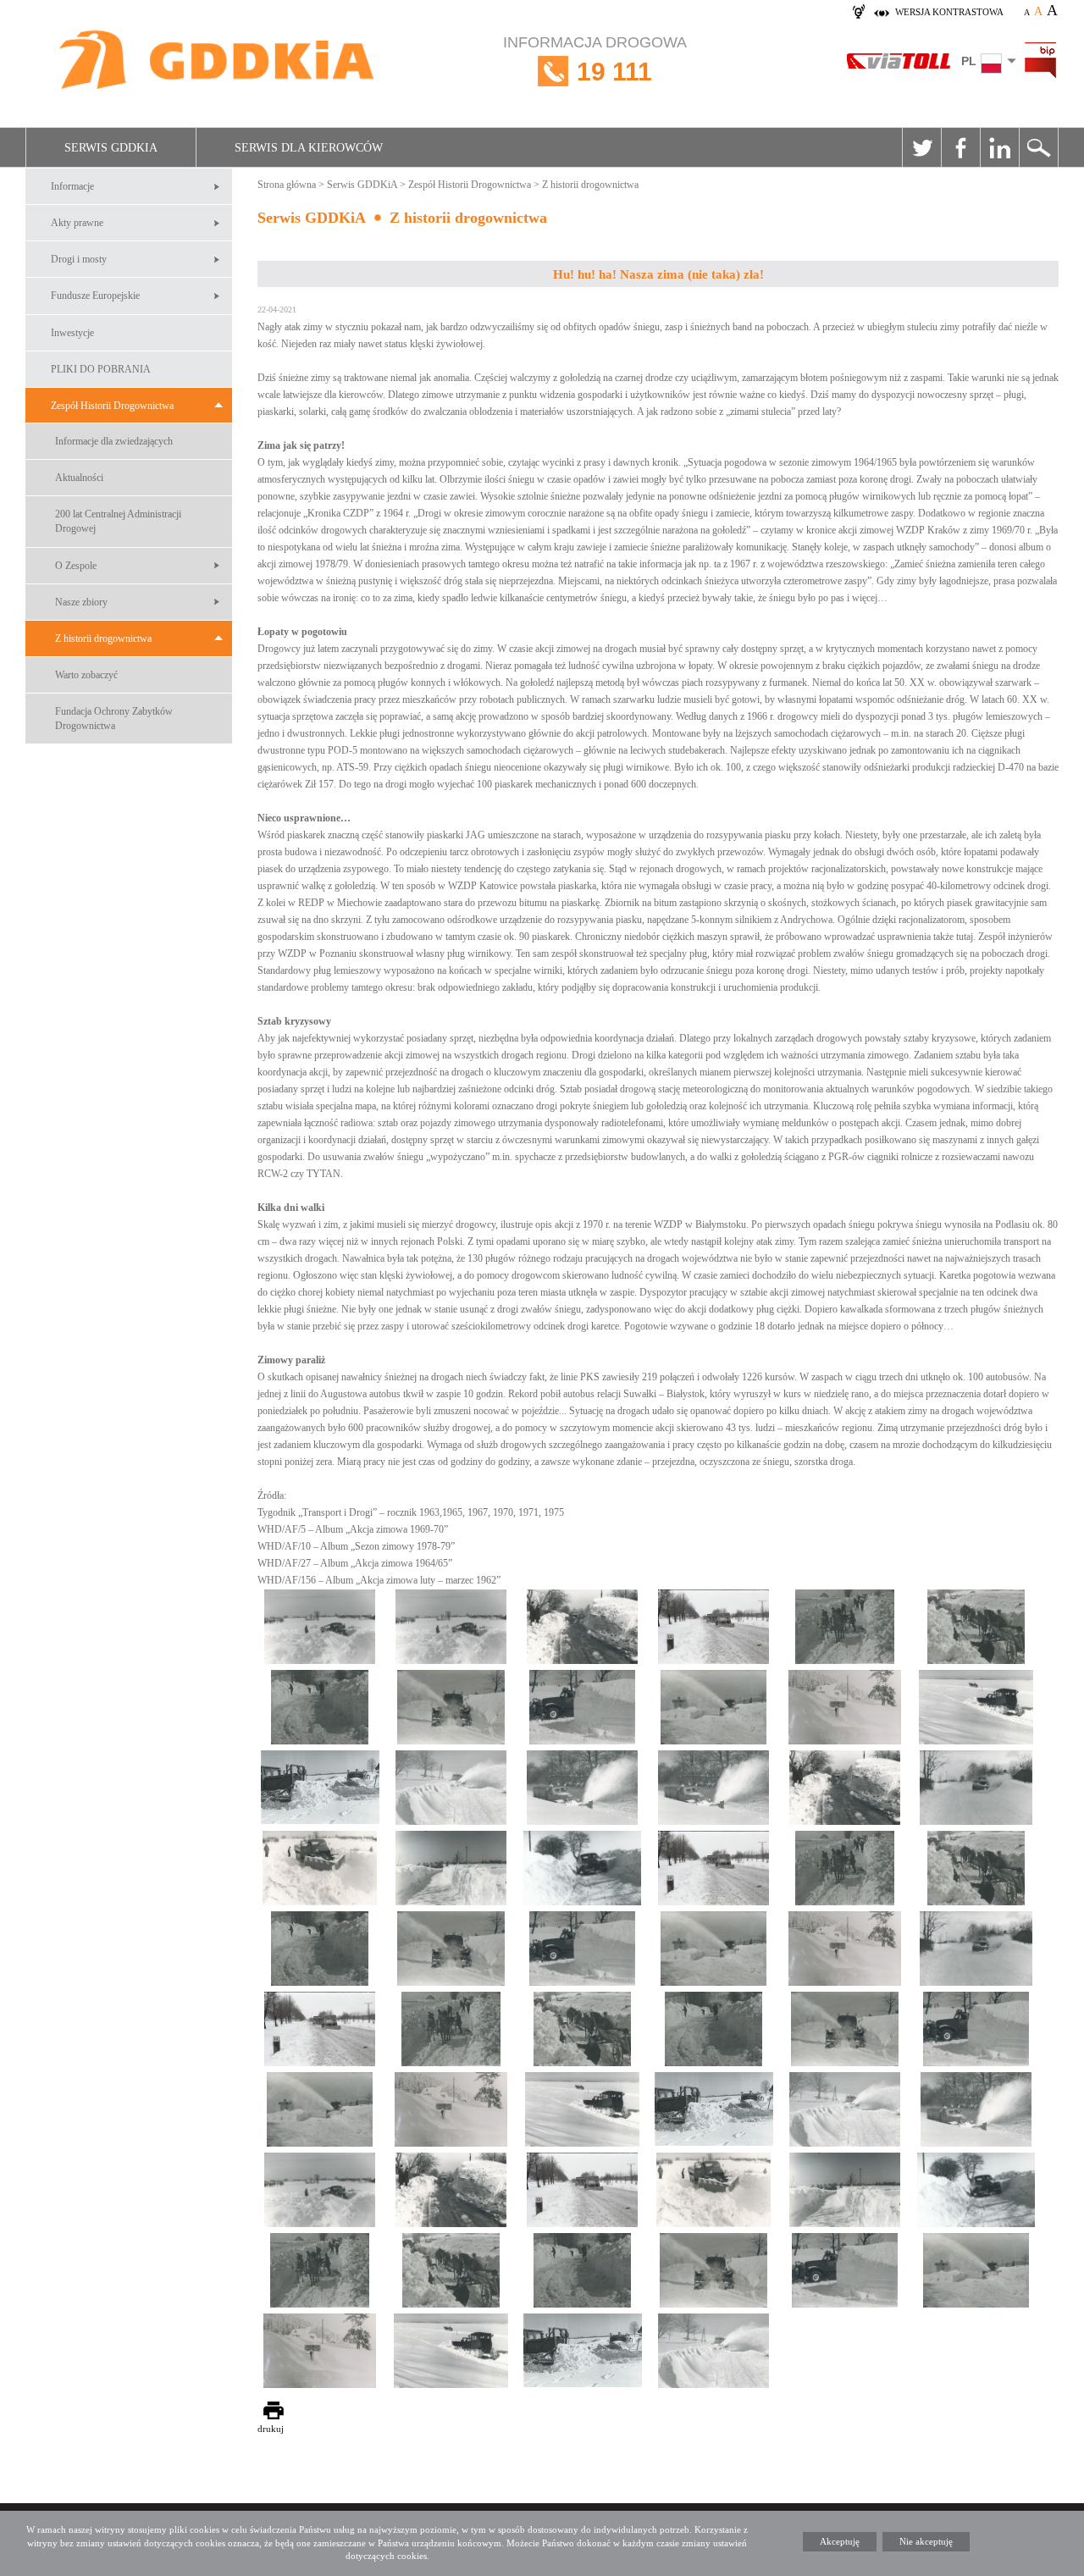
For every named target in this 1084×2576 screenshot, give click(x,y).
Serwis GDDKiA (111, 148)
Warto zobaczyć (86, 675)
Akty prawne (77, 223)
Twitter (921, 147)
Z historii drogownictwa (103, 638)
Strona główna (287, 185)
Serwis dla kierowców (309, 148)
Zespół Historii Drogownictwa (112, 406)
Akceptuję (840, 2541)
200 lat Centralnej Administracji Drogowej (118, 521)
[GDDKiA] (218, 61)
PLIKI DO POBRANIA (101, 369)
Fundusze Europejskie (95, 296)
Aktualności (79, 478)
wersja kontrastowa (949, 12)
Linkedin (999, 147)
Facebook (960, 147)
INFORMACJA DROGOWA (595, 60)
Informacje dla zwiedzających (114, 441)
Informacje (72, 186)
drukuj (271, 2429)
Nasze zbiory (81, 602)
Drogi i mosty (79, 259)
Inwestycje (72, 333)
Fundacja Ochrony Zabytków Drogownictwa (114, 719)
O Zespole (76, 566)
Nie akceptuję (926, 2541)
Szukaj (1038, 147)
